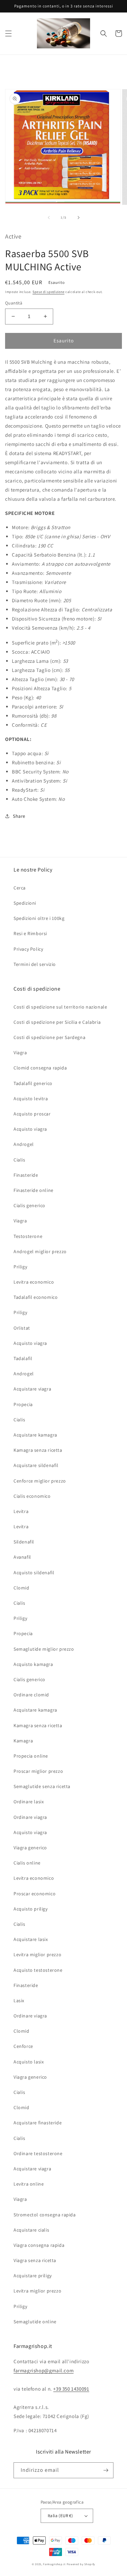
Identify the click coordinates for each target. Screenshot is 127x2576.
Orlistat (22, 1328)
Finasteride (26, 1175)
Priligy (20, 1267)
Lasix (19, 2001)
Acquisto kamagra (33, 1664)
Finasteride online (34, 1190)
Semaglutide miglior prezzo (44, 1649)
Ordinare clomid (31, 1695)
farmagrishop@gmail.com (44, 2370)
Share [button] (19, 816)
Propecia (23, 1404)
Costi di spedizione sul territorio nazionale (60, 1007)
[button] (8, 33)
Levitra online (29, 2184)
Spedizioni (25, 903)
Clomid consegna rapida (40, 1068)
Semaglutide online (35, 2322)
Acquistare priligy (33, 2276)
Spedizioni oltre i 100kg (39, 918)
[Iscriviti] (106, 2470)
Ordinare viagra (30, 1817)
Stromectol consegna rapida (45, 2215)
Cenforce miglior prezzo (40, 1481)
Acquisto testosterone (38, 1970)
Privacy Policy (28, 949)
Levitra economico (34, 1282)
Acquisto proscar (32, 1114)
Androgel (24, 1144)
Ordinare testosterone (38, 2153)
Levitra (21, 1511)
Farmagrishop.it (54, 2564)
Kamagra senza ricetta (38, 1450)
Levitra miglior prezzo (37, 1954)
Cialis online (27, 1863)
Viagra (20, 1053)
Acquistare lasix (31, 1939)
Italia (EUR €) (60, 2516)
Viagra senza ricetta (35, 2260)
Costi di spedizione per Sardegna (49, 1037)
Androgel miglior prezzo (40, 1251)
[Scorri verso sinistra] (49, 218)
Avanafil (22, 1557)
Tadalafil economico (36, 1297)
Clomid (22, 1588)
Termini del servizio (35, 964)
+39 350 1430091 (71, 2389)
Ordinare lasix (29, 1802)
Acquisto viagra (30, 1129)
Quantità (14, 303)
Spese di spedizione (48, 292)
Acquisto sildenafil (34, 1573)
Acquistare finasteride (38, 2123)
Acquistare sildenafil (36, 1465)
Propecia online (31, 1756)
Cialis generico (29, 1205)
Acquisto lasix (29, 2062)
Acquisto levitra (31, 1099)
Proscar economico (35, 1894)
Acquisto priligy (31, 1909)
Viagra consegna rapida (39, 2245)
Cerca (20, 888)
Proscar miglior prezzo (38, 1771)
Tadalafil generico (33, 1083)
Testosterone (28, 1236)
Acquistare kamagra (35, 1435)
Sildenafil (24, 1542)
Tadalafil (23, 1358)
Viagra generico (30, 1848)
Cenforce (23, 2046)
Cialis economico (32, 1496)
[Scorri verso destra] (79, 218)
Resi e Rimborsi (30, 933)
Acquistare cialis (31, 2230)
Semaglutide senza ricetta (42, 1786)
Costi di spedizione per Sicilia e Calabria (57, 1022)
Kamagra (23, 1741)
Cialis (19, 1160)
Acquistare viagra (32, 1389)
